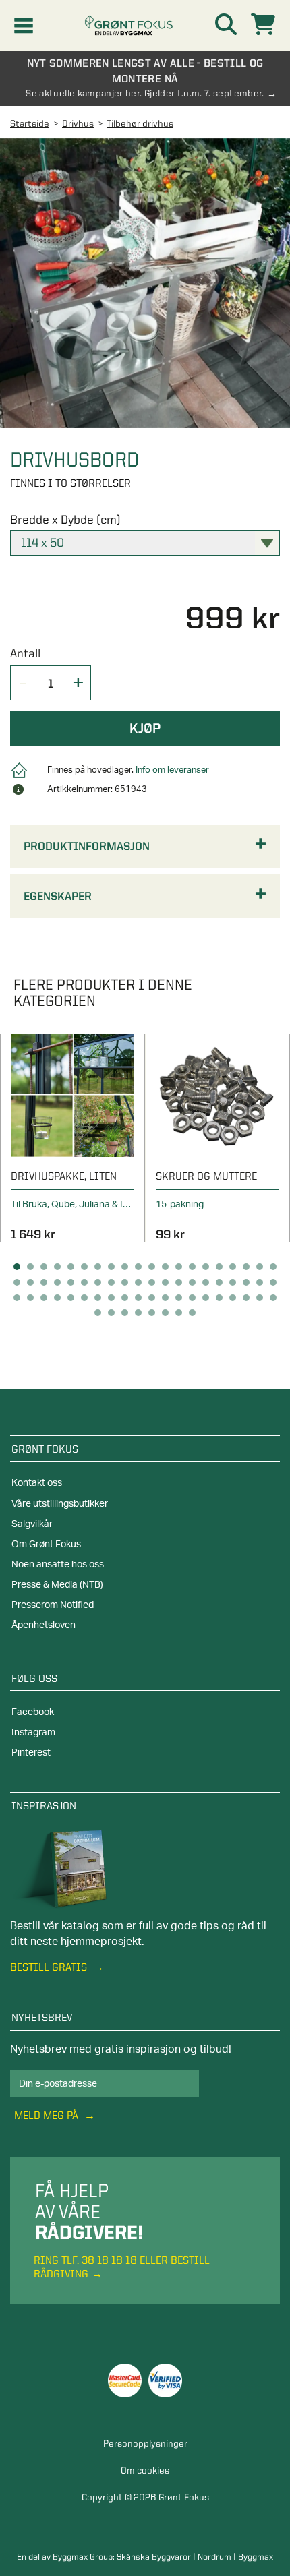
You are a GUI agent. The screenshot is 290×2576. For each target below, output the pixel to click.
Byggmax (256, 2556)
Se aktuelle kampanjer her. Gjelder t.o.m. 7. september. (145, 93)
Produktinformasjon (87, 846)
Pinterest (31, 1753)
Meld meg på (48, 2115)
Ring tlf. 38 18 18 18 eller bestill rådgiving (122, 2267)
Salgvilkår (32, 1524)
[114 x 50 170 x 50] (145, 543)
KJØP (145, 728)
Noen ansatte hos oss (58, 1565)
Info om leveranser (172, 770)
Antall (25, 653)
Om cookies (145, 2470)
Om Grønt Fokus (46, 1545)
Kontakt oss (37, 1483)
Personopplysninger (145, 2443)
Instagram (33, 1733)
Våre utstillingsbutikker (60, 1504)
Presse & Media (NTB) (57, 1585)
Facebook (33, 1712)
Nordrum (214, 2556)
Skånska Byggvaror (154, 2556)
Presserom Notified (53, 1605)
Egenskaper (58, 896)
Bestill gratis (50, 1967)
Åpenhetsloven (43, 1625)
